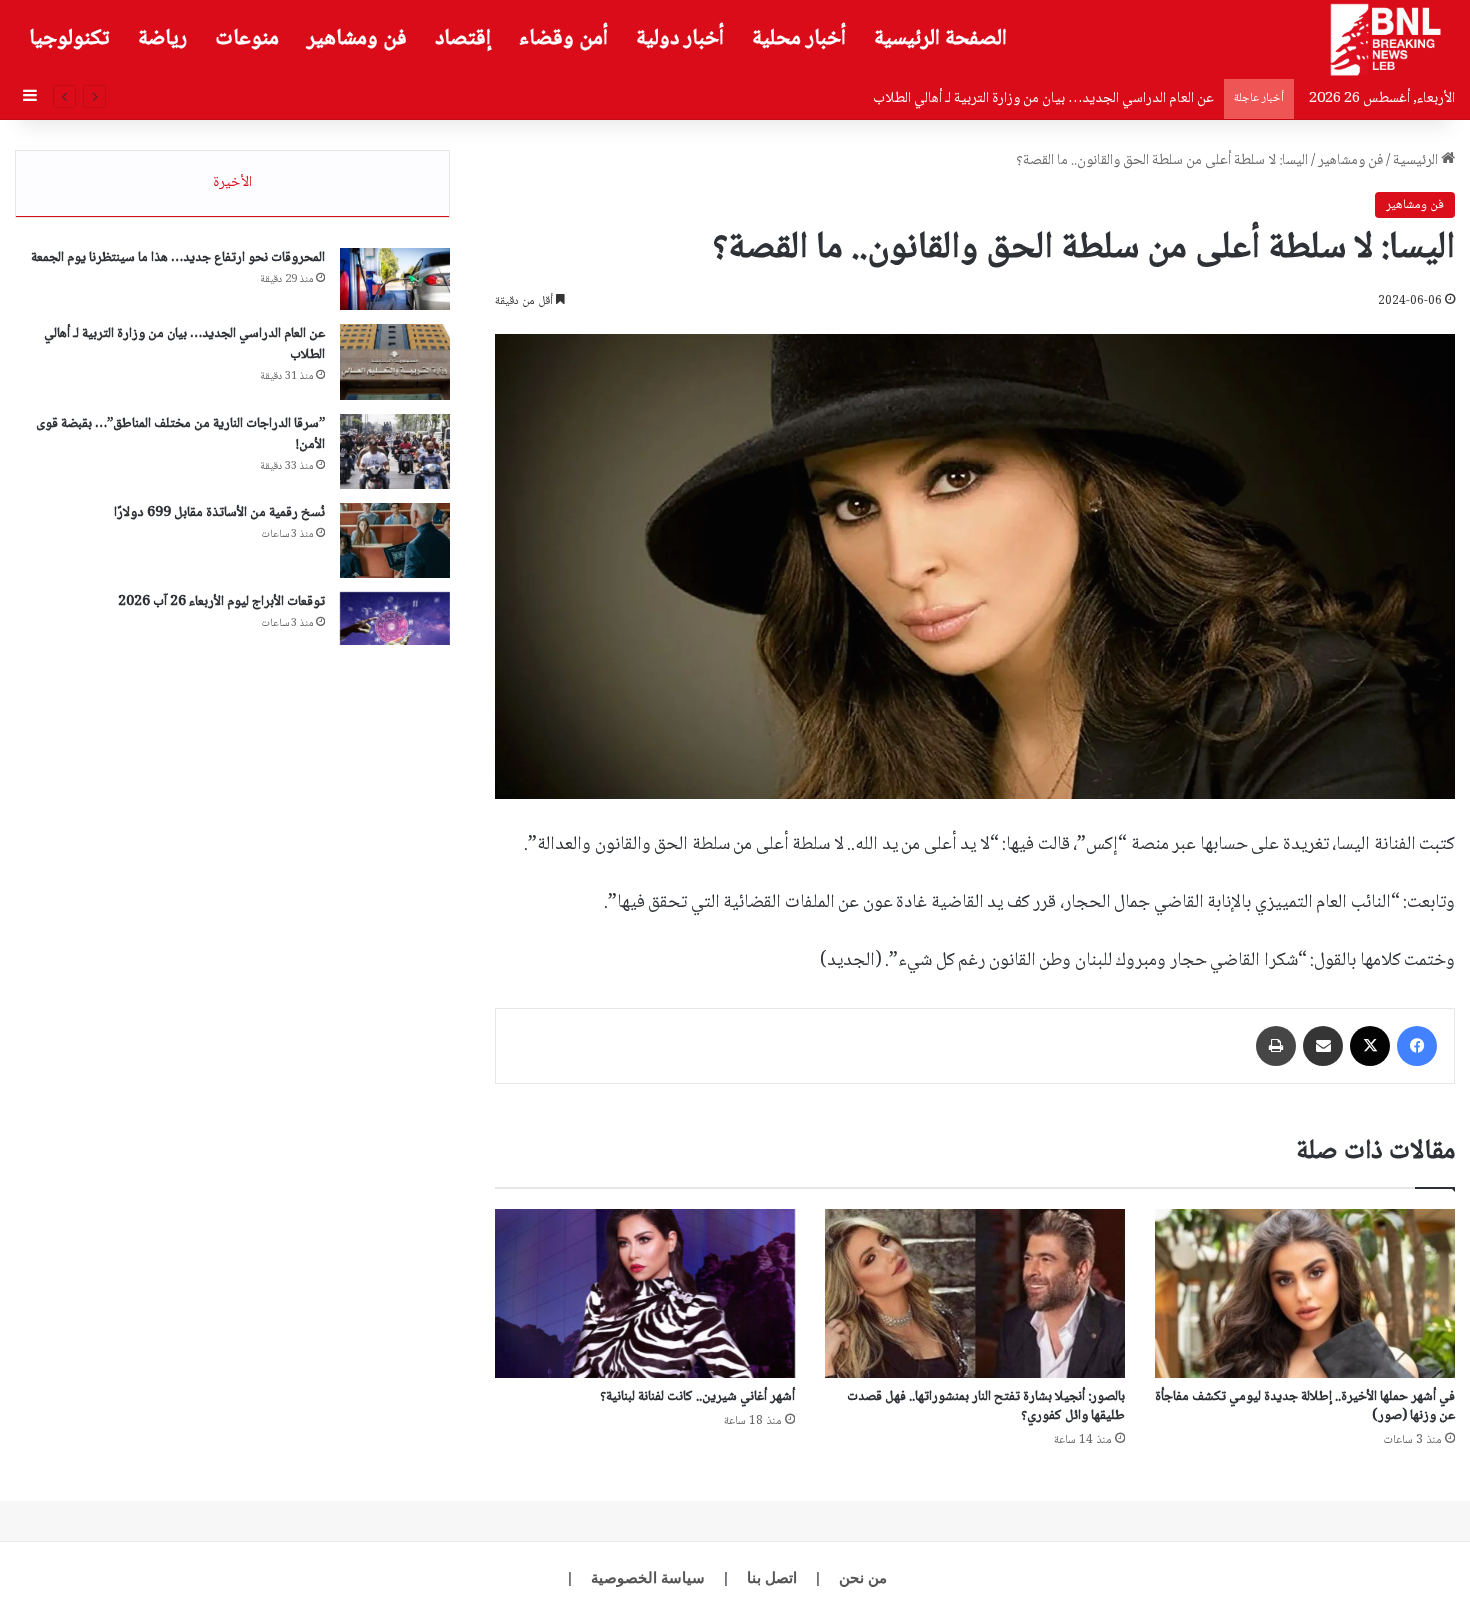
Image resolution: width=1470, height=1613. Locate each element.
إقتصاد (463, 39)
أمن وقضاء (563, 39)
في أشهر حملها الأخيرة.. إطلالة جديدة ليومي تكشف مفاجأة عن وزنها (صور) (1305, 1406)
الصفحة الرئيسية (940, 39)
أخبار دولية (680, 39)
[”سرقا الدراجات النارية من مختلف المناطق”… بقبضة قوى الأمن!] (395, 451)
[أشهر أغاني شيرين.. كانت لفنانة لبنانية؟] (645, 1293)
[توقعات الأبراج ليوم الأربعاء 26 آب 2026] (395, 619)
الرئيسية (1417, 161)
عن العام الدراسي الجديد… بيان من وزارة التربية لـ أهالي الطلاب (184, 344)
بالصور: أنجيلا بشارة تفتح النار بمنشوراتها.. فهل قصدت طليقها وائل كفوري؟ (986, 1406)
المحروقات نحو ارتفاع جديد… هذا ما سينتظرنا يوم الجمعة (178, 258)
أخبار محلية (799, 39)
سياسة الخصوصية (648, 1577)
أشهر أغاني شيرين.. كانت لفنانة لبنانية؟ (697, 1397)
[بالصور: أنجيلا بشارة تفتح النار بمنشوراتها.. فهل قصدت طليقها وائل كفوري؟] (975, 1293)
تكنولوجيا (69, 39)
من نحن (863, 1577)
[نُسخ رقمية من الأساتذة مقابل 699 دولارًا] (395, 540)
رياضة (162, 39)
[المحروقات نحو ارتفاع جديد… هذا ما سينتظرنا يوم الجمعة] (395, 279)
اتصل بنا (772, 1577)
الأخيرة (232, 183)
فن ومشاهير (357, 39)
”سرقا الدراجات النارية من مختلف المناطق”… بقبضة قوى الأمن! (180, 434)
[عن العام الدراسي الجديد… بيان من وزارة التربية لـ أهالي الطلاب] (395, 362)
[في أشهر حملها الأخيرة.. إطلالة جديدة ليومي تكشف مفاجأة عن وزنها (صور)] (1305, 1293)
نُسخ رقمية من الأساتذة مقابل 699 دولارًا (219, 513)
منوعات (247, 39)
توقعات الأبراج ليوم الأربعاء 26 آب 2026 (221, 602)
